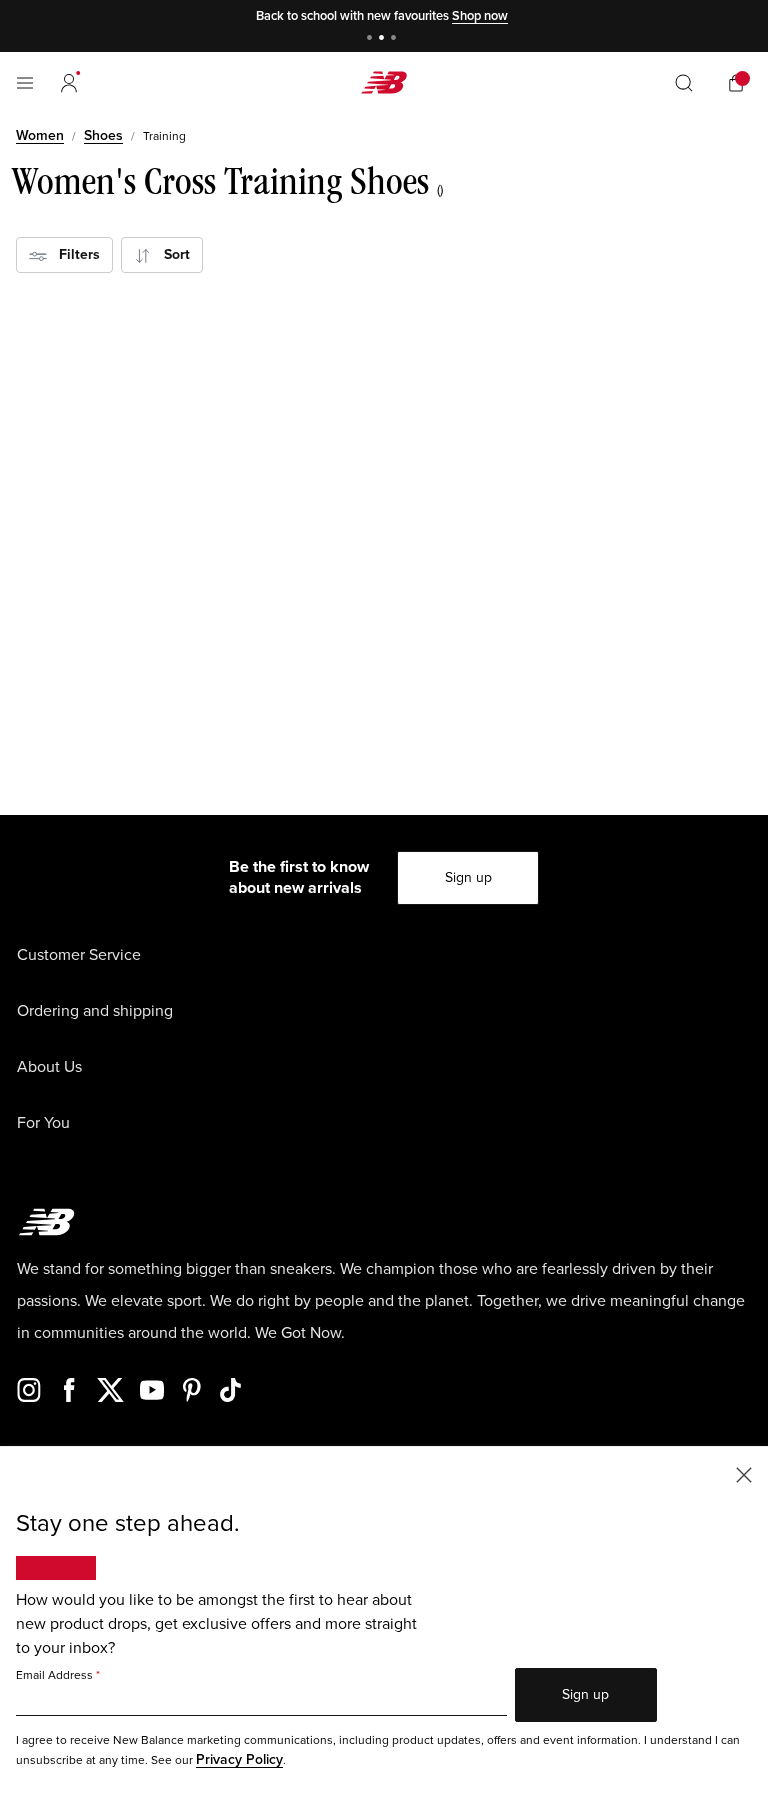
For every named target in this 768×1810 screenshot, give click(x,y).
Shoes (103, 135)
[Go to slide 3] (396, 39)
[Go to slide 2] (384, 39)
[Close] (744, 1473)
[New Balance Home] (384, 82)
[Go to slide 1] (372, 39)
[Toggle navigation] (25, 83)
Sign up (468, 877)
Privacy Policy (239, 1759)
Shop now (480, 16)
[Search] (684, 83)
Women (40, 135)
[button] (69, 83)
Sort (171, 254)
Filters (73, 254)
